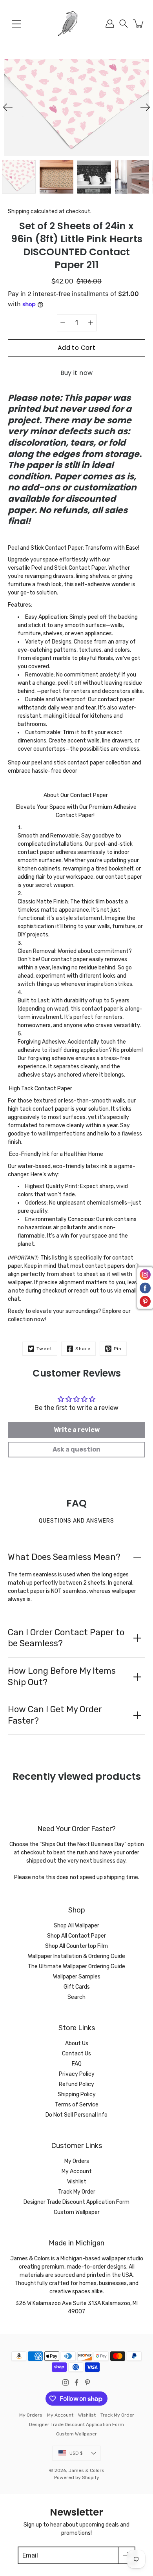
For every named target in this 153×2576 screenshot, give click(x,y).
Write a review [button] (77, 1430)
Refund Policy (76, 2084)
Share (83, 1349)
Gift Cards (77, 1987)
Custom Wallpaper (77, 2212)
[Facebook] (76, 2382)
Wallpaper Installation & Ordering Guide (76, 1956)
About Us (77, 2043)
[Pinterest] (87, 2382)
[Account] (110, 24)
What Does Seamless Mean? (64, 1557)
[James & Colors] (76, 24)
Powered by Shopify (77, 2477)
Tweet (44, 1349)
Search (76, 1997)
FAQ (77, 2064)
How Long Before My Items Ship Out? (62, 1677)
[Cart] (139, 24)
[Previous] (8, 107)
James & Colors (86, 2470)
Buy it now (77, 373)
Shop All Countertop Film (76, 1946)
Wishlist (77, 2182)
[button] (124, 24)
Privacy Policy (77, 2074)
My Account (77, 2171)
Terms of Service (77, 2105)
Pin (118, 1349)
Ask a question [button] (76, 1449)
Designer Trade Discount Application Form (76, 2202)
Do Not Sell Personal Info (76, 2115)
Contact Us (76, 2054)
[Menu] (16, 24)
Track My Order (77, 2192)
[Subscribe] (127, 2555)
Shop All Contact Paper (76, 1936)
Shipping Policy (77, 2094)
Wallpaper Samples (77, 1977)
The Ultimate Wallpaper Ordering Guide (76, 1966)
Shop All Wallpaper (76, 1926)
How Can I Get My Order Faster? (55, 1715)
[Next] (145, 107)
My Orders (77, 2161)
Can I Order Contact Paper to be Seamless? (66, 1638)
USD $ (76, 2453)
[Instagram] (66, 2382)
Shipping (19, 211)
